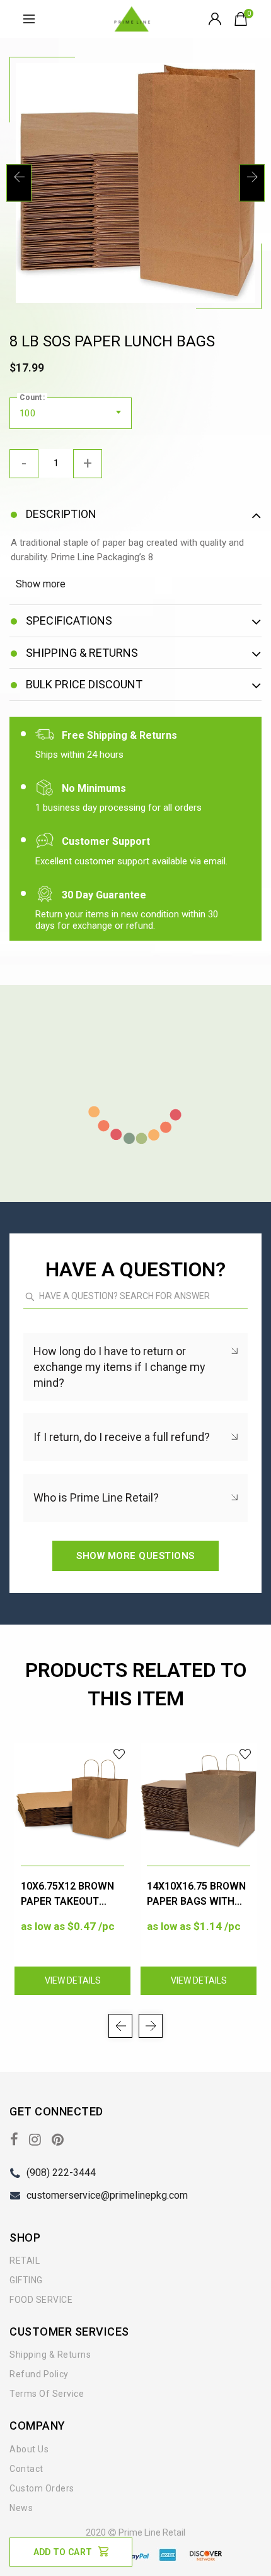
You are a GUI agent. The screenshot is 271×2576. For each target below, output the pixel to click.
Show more (41, 584)
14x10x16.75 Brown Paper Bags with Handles (196, 1895)
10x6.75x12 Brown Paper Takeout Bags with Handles (72, 1895)
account (216, 19)
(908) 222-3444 (61, 2173)
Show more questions (135, 1556)
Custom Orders (42, 2488)
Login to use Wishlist (119, 1754)
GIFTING (26, 2280)
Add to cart (63, 2552)
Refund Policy (39, 2374)
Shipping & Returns (50, 2355)
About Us (29, 2449)
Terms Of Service (47, 2394)
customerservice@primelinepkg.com (107, 2195)
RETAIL (25, 2261)
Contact (26, 2469)
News (21, 2508)
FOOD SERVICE (41, 2300)
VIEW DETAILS (73, 1980)
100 (27, 413)
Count (31, 397)
